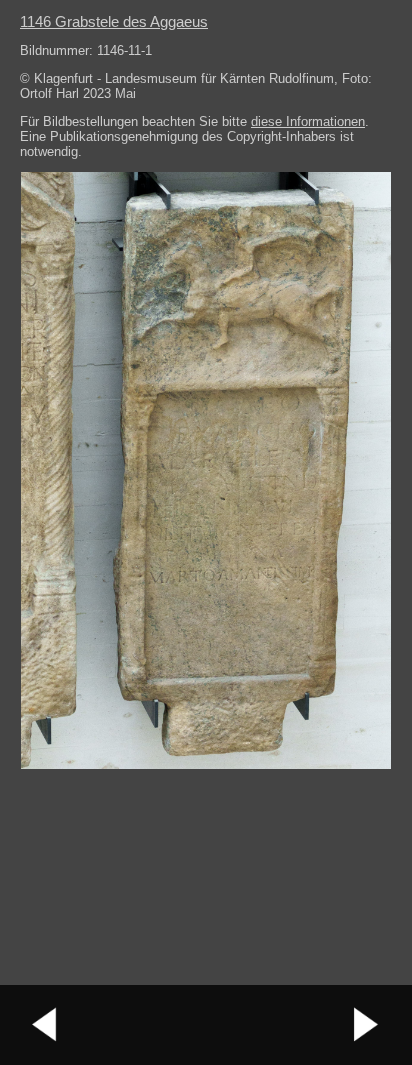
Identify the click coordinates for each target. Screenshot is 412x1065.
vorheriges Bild (45, 1025)
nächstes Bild (367, 1025)
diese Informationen (308, 121)
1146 (114, 21)
